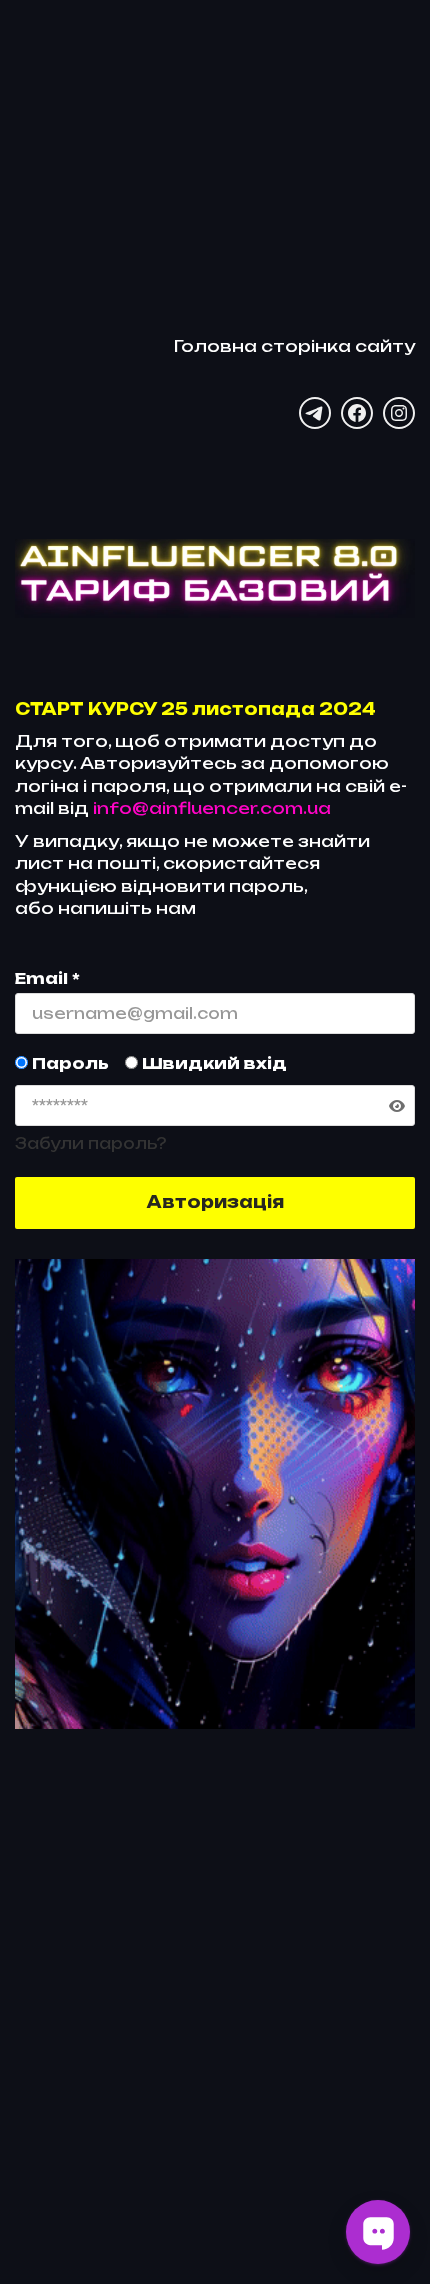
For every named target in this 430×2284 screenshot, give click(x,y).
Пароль (68, 1063)
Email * (47, 978)
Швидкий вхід (212, 1063)
